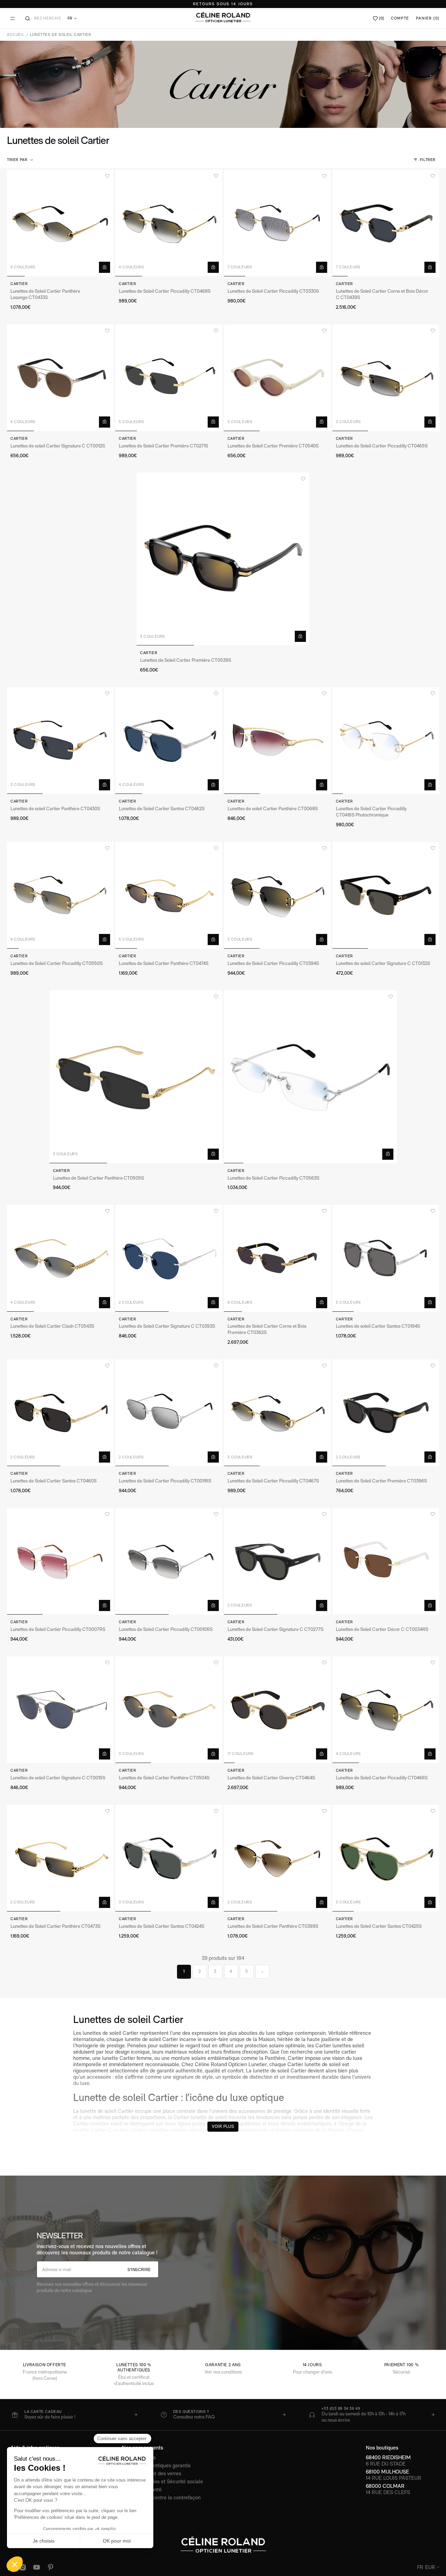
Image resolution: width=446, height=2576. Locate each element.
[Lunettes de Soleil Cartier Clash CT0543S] (60, 1258)
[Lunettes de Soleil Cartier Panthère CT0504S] (169, 1710)
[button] (21, 160)
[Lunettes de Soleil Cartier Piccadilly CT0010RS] (169, 1561)
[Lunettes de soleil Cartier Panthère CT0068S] (277, 741)
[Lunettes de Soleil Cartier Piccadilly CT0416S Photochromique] (386, 741)
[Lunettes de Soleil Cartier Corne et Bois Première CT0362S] (277, 1258)
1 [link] (184, 1971)
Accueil (16, 35)
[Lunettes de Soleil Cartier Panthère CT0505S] (136, 1077)
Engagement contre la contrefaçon (161, 2497)
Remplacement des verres (152, 2473)
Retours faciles (139, 2457)
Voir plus (223, 2126)
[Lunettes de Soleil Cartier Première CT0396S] (386, 1413)
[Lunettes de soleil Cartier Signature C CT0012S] (60, 378)
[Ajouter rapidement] (105, 267)
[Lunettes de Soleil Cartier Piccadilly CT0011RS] (169, 1413)
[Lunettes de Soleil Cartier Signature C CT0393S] (169, 1258)
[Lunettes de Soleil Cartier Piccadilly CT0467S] (277, 1413)
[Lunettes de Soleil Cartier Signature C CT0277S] (277, 1561)
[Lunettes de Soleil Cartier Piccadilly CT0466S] (386, 1710)
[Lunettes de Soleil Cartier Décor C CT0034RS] (386, 1561)
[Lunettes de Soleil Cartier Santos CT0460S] (60, 1413)
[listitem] (74, 2415)
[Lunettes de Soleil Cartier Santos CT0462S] (169, 741)
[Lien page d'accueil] (223, 17)
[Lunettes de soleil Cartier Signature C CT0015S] (60, 1710)
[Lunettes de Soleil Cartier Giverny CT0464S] (277, 1710)
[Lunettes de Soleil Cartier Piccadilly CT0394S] (277, 895)
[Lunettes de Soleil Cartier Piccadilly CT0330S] (277, 223)
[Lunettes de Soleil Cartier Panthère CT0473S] (60, 1858)
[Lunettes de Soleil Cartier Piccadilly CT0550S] (60, 895)
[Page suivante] (262, 1972)
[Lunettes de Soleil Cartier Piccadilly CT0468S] (169, 223)
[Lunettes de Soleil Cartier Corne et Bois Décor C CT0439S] (386, 223)
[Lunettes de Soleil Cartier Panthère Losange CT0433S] (60, 223)
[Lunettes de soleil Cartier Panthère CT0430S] (60, 741)
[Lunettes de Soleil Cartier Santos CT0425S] (386, 1858)
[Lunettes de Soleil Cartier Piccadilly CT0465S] (386, 378)
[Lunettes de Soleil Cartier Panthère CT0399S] (277, 1858)
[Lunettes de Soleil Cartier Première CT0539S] (223, 559)
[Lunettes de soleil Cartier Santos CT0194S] (386, 1258)
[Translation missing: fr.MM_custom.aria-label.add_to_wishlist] (107, 176)
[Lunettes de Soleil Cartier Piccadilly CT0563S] (310, 1077)
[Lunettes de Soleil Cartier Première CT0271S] (169, 378)
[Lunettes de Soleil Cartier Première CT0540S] (277, 378)
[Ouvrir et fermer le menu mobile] (13, 18)
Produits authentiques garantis (156, 2465)
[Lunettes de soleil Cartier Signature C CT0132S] (386, 895)
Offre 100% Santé (142, 2489)
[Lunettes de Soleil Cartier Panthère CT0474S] (169, 895)
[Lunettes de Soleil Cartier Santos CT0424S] (169, 1858)
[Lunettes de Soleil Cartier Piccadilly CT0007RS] (60, 1561)
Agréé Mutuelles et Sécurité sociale (163, 2481)
